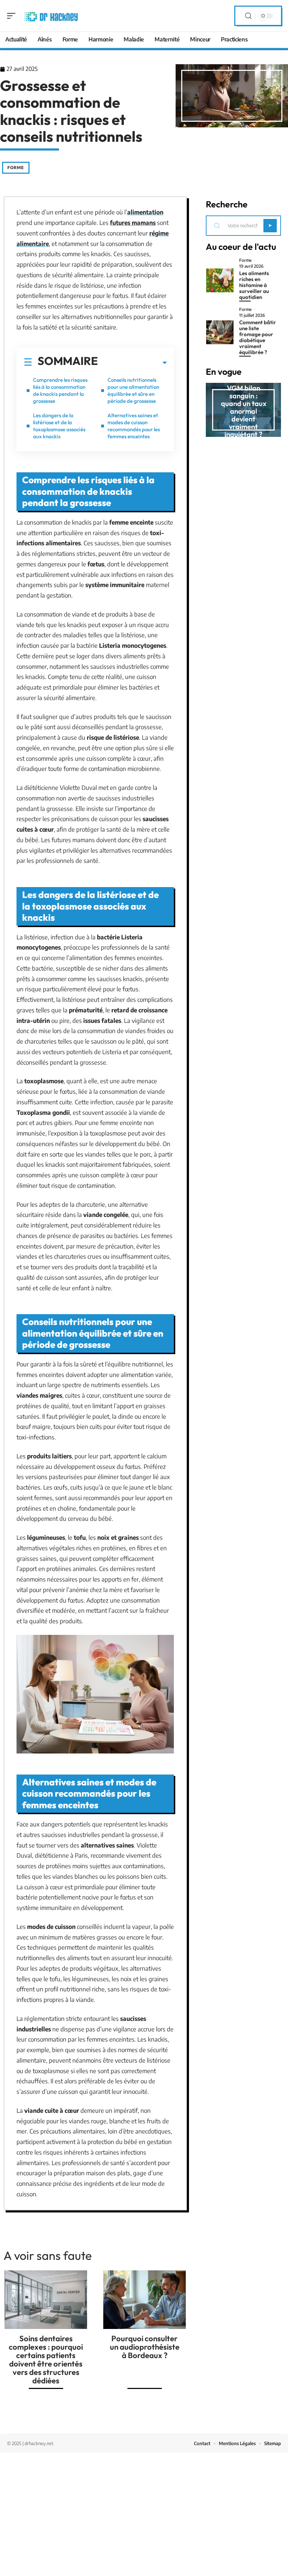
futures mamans (133, 222)
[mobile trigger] (13, 16)
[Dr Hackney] (51, 16)
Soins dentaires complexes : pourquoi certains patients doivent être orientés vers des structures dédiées (46, 2359)
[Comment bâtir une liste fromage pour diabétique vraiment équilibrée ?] (220, 332)
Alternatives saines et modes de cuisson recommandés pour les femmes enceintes (134, 426)
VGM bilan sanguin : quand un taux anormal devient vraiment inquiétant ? (244, 411)
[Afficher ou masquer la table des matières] (132, 363)
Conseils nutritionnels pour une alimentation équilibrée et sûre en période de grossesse (133, 390)
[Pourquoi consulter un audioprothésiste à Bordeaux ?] (145, 2300)
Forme (16, 168)
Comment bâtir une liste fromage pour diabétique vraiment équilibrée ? (258, 337)
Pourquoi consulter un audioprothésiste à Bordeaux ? (145, 2347)
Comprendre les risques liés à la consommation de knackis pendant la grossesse (60, 390)
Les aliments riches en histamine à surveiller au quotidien (254, 285)
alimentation (145, 212)
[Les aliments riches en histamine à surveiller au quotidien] (220, 280)
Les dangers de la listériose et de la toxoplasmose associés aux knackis (59, 426)
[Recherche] (248, 16)
